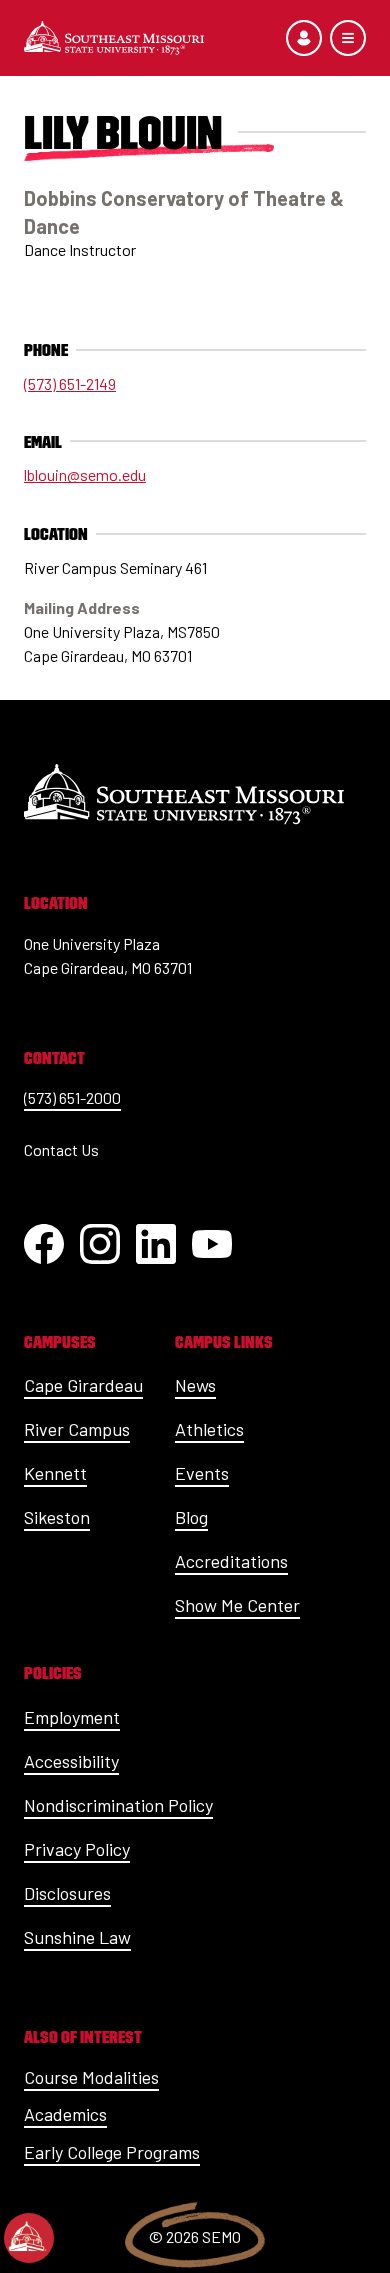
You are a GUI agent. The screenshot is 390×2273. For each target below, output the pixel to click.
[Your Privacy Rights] (29, 2238)
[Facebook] (44, 1244)
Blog (191, 1517)
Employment (72, 1717)
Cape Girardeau (83, 1385)
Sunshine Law (77, 1937)
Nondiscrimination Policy (118, 1805)
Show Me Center (237, 1605)
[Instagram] (100, 1244)
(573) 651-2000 (72, 1097)
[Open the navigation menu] (348, 38)
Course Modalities (91, 2077)
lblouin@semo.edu (85, 474)
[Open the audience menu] (304, 38)
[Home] (114, 38)
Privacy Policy (77, 1849)
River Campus (77, 1429)
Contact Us (61, 1149)
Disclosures (67, 1893)
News (195, 1385)
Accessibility (71, 1761)
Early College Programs (112, 2152)
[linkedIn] (156, 1244)
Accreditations (231, 1561)
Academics (65, 2114)
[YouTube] (212, 1244)
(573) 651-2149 (70, 383)
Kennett (55, 1473)
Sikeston (57, 1517)
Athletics (209, 1429)
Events (202, 1473)
